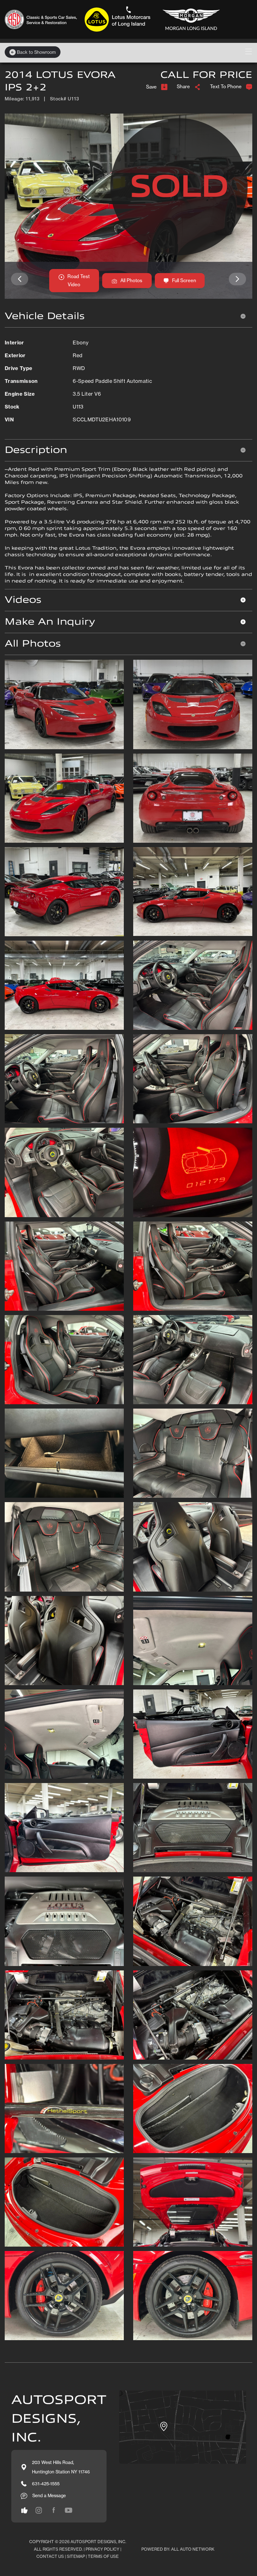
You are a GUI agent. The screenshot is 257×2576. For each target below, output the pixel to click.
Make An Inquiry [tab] (50, 622)
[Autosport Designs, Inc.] (114, 19)
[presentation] (20, 279)
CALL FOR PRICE (206, 75)
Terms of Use (103, 2556)
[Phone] (128, 10)
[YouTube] (69, 2510)
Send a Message (49, 2495)
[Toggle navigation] (249, 51)
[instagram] (24, 2510)
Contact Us (50, 2556)
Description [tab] (36, 450)
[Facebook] (54, 2510)
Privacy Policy (102, 2549)
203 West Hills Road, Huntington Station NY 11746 (61, 2467)
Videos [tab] (23, 600)
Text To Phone (226, 86)
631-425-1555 (46, 2484)
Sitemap (76, 2556)
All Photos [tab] (33, 644)
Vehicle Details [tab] (45, 316)
